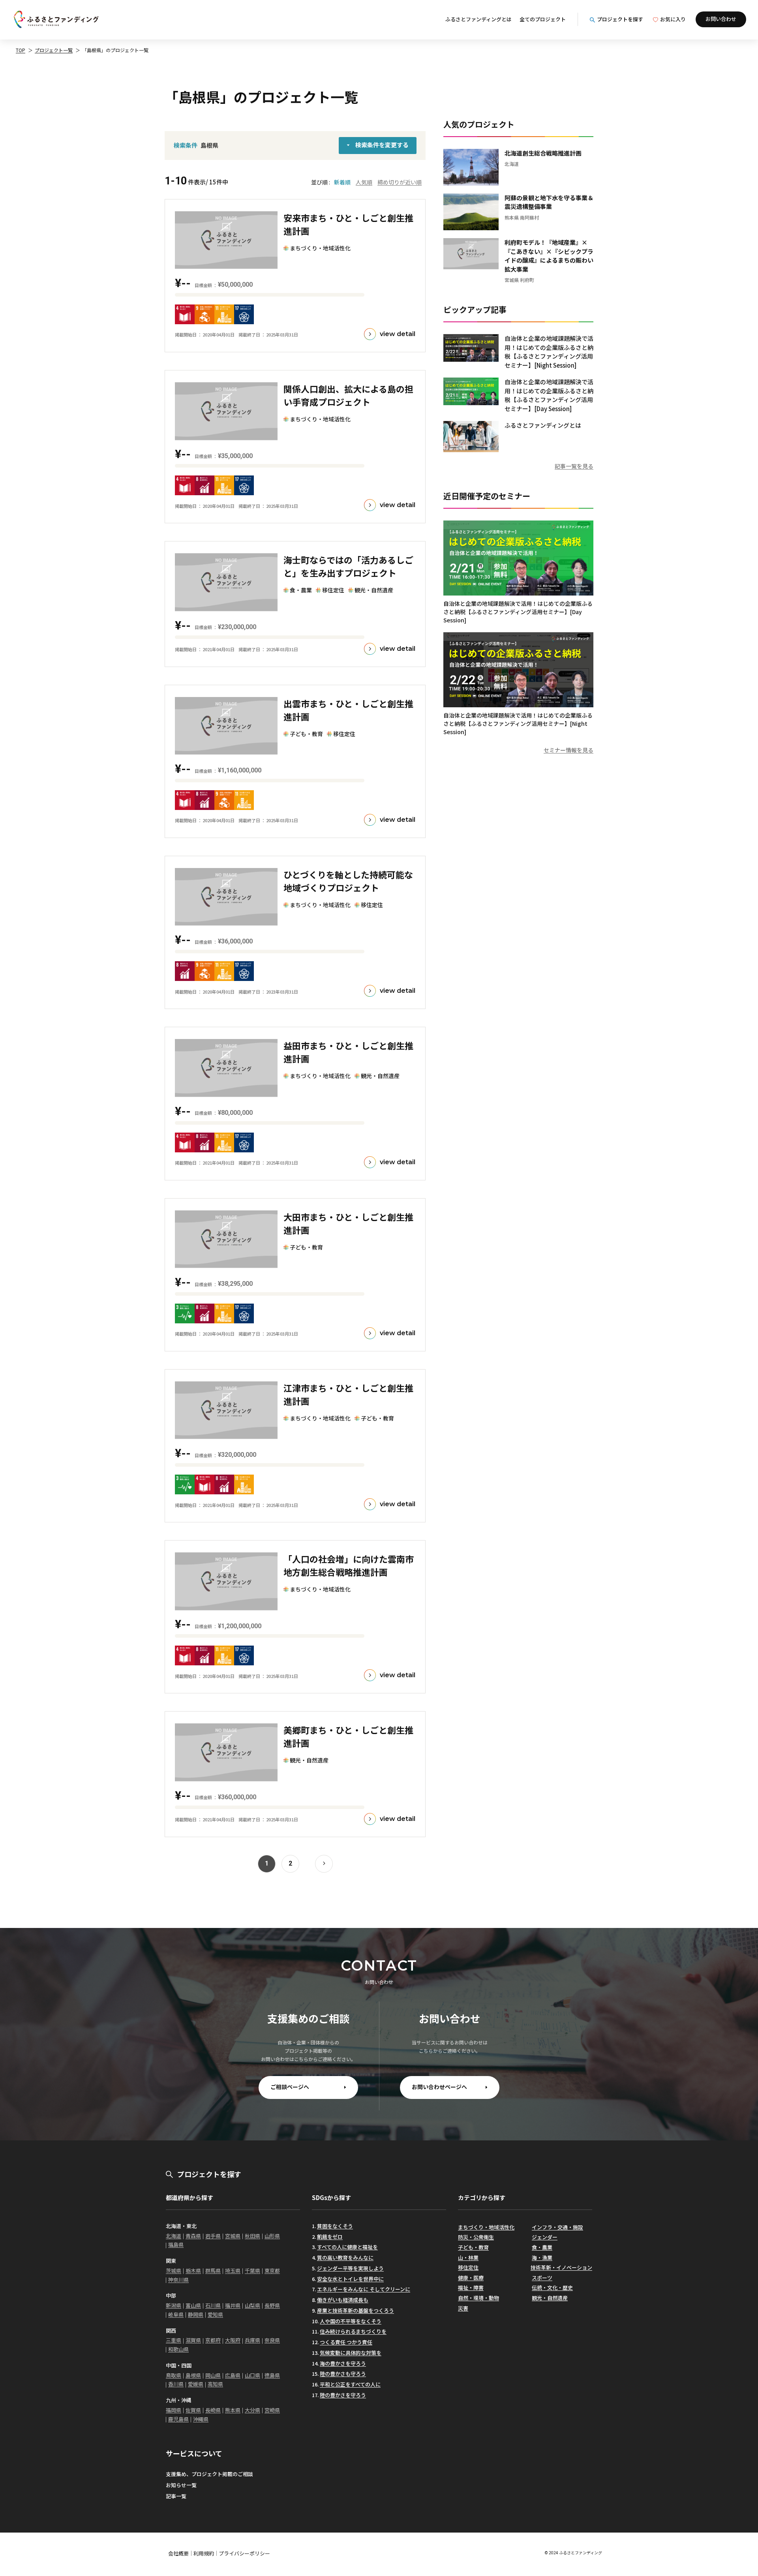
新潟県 (174, 2305)
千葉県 (252, 2271)
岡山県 (213, 2375)
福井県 (233, 2305)
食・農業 (542, 2247)
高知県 (215, 2384)
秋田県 (252, 2236)
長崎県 (213, 2410)
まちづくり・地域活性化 (486, 2227)
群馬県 (213, 2271)
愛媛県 (196, 2384)
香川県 (176, 2384)
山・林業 (468, 2258)
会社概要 (178, 2553)
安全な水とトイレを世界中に (350, 2279)
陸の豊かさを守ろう (343, 2395)
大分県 (252, 2410)
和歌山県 (178, 2349)
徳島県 (272, 2375)
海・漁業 (542, 2258)
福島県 (176, 2244)
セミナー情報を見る (568, 750)
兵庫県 (252, 2340)
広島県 (233, 2375)
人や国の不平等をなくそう (351, 2321)
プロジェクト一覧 (54, 50)
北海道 (174, 2236)
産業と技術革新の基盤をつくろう (356, 2310)
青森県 (193, 2236)
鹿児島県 (178, 2419)
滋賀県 (193, 2340)
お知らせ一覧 (181, 2485)
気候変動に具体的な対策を (351, 2353)
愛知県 (215, 2314)
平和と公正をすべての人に (350, 2384)
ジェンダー (545, 2237)
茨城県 (174, 2271)
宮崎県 (272, 2410)
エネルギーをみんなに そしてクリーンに (364, 2289)
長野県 (272, 2305)
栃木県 (193, 2271)
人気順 (364, 182)
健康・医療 (471, 2278)
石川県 (213, 2305)
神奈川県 (178, 2280)
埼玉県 (233, 2271)
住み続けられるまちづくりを (353, 2331)
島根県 (193, 2375)
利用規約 (204, 2553)
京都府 (213, 2340)
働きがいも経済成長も (343, 2300)
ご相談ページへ (290, 2087)
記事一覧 (176, 2496)
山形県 (272, 2236)
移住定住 (468, 2267)
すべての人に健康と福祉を (347, 2247)
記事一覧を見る (574, 466)
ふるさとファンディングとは (478, 19)
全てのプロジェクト (543, 19)
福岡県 (174, 2410)
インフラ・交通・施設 (557, 2227)
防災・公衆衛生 (476, 2237)
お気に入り (673, 19)
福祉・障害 (471, 2288)
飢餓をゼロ (330, 2237)
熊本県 (233, 2410)
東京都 (272, 2271)
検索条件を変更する (382, 145)
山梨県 (252, 2305)
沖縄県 (201, 2419)
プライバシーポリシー (244, 2553)
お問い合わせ (721, 19)
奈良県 (272, 2340)
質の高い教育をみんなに (345, 2258)
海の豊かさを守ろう (343, 2363)
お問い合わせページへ (439, 2087)
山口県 (252, 2375)
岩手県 (213, 2236)
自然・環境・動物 (478, 2298)
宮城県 (233, 2236)
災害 (463, 2308)
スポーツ (542, 2278)
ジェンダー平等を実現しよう (350, 2268)
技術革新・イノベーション (561, 2267)
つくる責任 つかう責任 (346, 2342)
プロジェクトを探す (620, 19)
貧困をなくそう (335, 2226)
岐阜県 (176, 2314)
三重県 (174, 2340)
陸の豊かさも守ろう (343, 2374)
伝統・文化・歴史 (552, 2288)
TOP (21, 50)
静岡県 (196, 2314)
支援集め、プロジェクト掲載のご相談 (209, 2474)
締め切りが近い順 (400, 182)
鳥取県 (174, 2375)
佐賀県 (193, 2410)
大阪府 (233, 2340)
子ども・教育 (473, 2247)
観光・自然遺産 (550, 2298)
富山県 (193, 2305)
